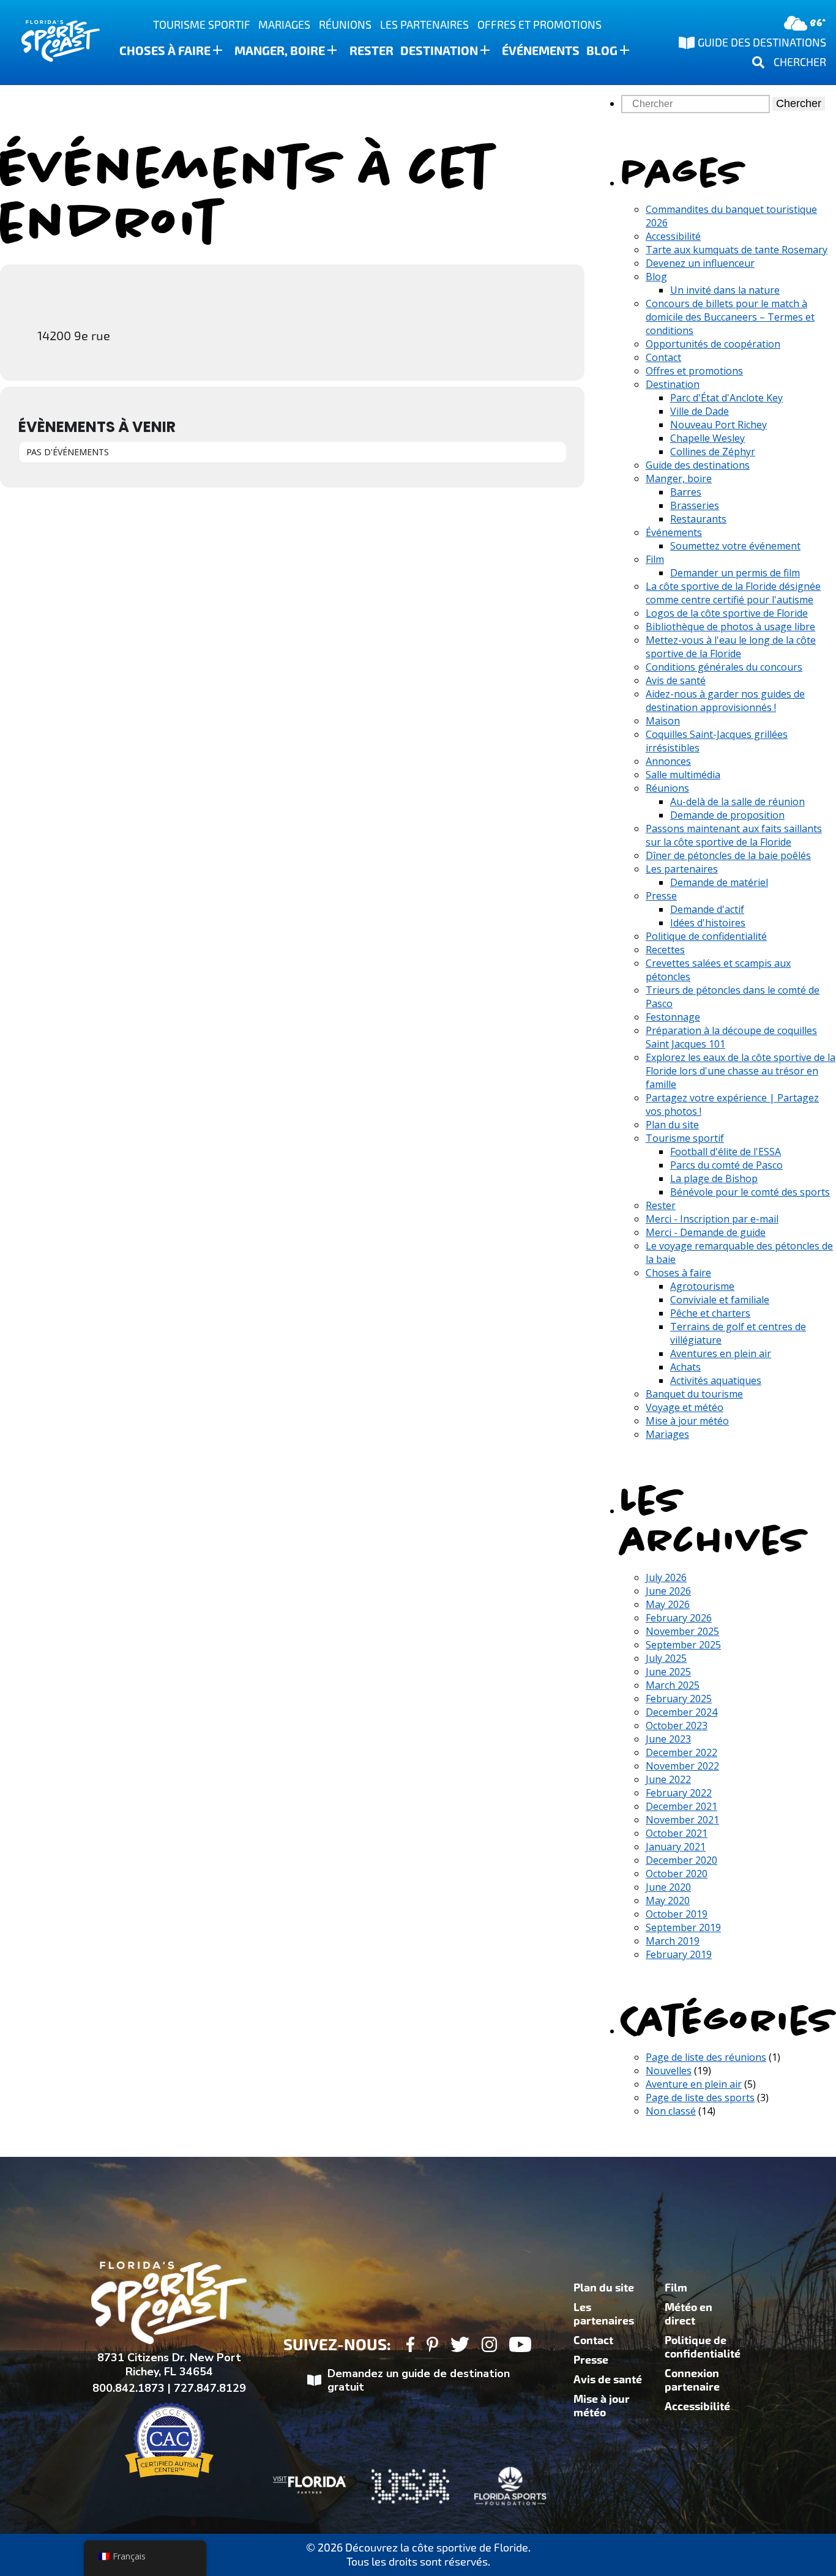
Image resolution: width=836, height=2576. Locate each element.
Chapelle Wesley (707, 438)
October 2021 (677, 1833)
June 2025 (668, 1672)
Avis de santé (676, 680)
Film (655, 559)
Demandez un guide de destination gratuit (419, 2381)
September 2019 (683, 1927)
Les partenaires (424, 25)
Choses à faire (165, 51)
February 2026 (679, 1618)
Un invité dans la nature (725, 290)
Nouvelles (669, 2071)
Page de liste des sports (700, 2098)
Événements (541, 51)
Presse (661, 896)
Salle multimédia (683, 775)
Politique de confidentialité (706, 936)
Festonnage (673, 1017)
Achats (685, 1367)
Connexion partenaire (692, 2380)
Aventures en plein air (721, 1353)
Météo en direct (689, 2314)
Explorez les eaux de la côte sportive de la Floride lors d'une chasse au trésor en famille (741, 1071)
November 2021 (682, 1820)
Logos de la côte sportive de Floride (727, 613)
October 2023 (677, 1725)
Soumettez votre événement (735, 546)
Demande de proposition (727, 815)
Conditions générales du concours (724, 667)
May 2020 (668, 1900)
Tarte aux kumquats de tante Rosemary (737, 250)
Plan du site (672, 1125)
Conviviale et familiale (720, 1300)
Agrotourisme (702, 1286)
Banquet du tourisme (694, 1394)
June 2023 (668, 1739)
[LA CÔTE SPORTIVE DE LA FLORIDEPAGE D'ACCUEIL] (49, 43)
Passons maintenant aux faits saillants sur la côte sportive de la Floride (734, 835)
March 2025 (673, 1685)
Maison (663, 721)
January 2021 (676, 1847)
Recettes (665, 950)
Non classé (671, 2111)
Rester (371, 51)
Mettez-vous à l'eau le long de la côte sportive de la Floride (731, 647)
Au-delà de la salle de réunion (737, 802)
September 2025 (683, 1645)
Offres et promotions (539, 25)
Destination (439, 51)
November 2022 (682, 1766)
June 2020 (668, 1887)
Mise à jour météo (687, 1421)
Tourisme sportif (202, 25)
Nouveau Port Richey (718, 425)
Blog (602, 51)
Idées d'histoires (708, 923)
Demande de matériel (719, 882)
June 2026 (668, 1591)
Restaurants (698, 519)
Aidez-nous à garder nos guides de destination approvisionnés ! (725, 701)
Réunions (345, 25)
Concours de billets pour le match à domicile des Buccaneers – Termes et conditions (730, 317)
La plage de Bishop (714, 1178)
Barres (686, 492)
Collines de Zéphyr (713, 452)
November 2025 (682, 1631)
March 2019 (673, 1941)
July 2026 (666, 1577)
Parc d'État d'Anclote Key (726, 398)
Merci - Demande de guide (706, 1232)
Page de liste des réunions (706, 2057)
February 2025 (679, 1699)
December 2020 (681, 1860)
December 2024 (681, 1712)
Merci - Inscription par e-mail (712, 1219)
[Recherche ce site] (697, 103)
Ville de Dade (700, 411)
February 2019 (679, 1954)
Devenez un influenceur (700, 263)
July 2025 (666, 1658)
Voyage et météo (685, 1407)
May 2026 (668, 1604)
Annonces (668, 761)
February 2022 (679, 1793)
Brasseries (695, 505)
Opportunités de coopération (713, 344)
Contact (663, 357)
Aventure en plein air (694, 2084)
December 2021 (681, 1806)
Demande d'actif (707, 909)
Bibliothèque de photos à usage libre (730, 627)
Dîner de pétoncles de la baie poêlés (728, 855)
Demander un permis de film (735, 573)
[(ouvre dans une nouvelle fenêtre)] (410, 2346)
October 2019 (677, 1914)
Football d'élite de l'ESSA (726, 1152)
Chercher (799, 103)
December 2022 (681, 1752)
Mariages (284, 25)
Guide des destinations (698, 465)
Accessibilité (673, 236)
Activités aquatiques (716, 1380)
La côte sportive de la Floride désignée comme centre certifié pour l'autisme (733, 593)
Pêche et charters (710, 1313)
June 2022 (668, 1779)
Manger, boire (280, 51)
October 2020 (677, 1874)
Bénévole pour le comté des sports (750, 1192)
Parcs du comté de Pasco (726, 1165)
